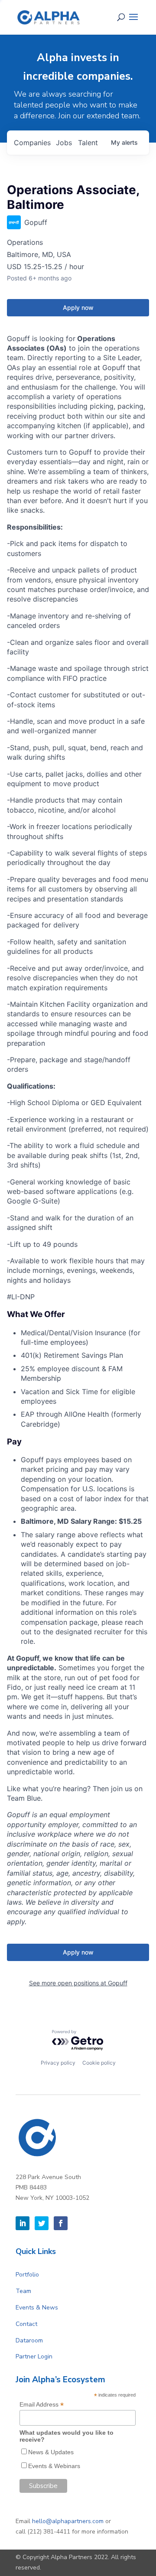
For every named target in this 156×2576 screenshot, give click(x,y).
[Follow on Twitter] (42, 2223)
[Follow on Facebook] (61, 2223)
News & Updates (51, 2452)
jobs (64, 143)
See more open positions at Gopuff (78, 1983)
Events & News (37, 2308)
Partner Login (34, 2356)
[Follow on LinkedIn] (23, 2223)
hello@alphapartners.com (68, 2521)
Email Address (42, 2405)
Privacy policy (58, 2063)
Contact (26, 2324)
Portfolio (27, 2275)
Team (23, 2291)
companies (32, 143)
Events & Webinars (54, 2466)
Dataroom (29, 2340)
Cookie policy (99, 2063)
